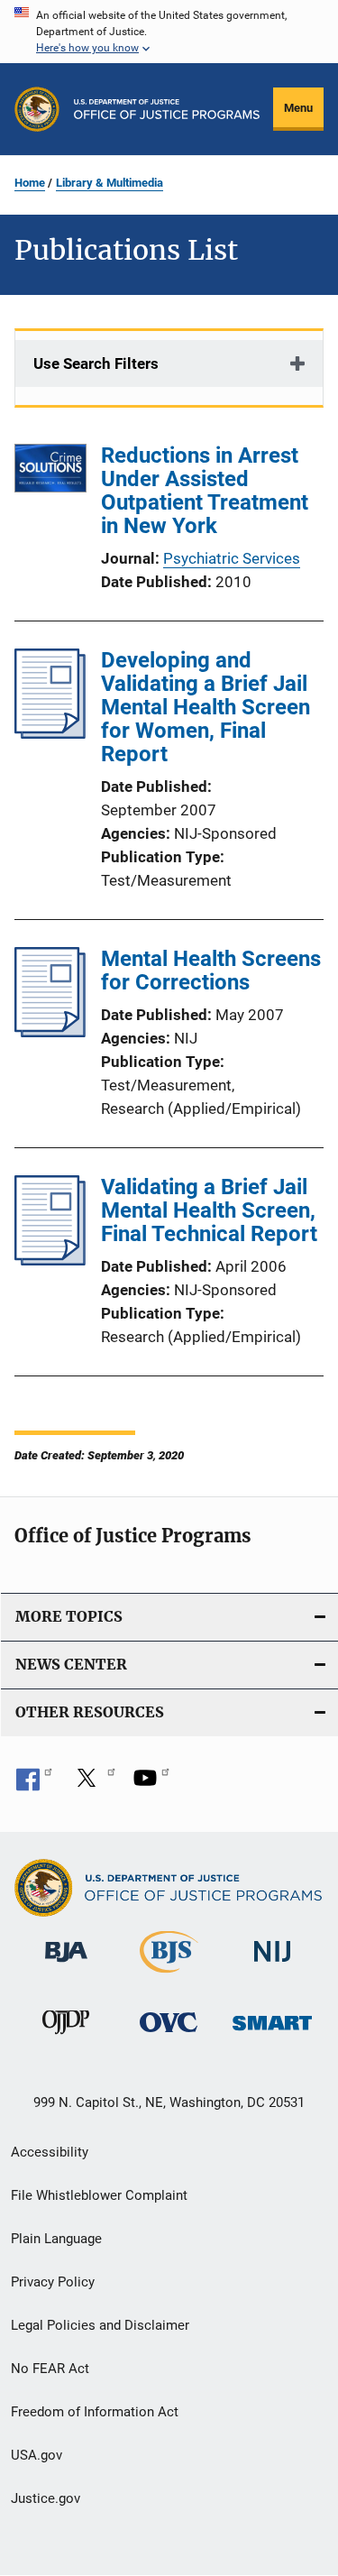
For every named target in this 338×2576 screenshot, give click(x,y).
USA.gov (37, 2455)
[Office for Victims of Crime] (169, 2035)
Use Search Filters (96, 363)
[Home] (167, 109)
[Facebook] (34, 1784)
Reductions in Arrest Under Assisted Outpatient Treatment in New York (205, 491)
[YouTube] (151, 1784)
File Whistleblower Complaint (99, 2195)
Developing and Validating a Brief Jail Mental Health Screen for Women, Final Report (206, 707)
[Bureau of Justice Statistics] (169, 1976)
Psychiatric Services (232, 558)
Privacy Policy (53, 2282)
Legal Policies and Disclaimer (100, 2325)
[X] (93, 1784)
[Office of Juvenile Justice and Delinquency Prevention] (66, 2038)
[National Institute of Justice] (272, 1966)
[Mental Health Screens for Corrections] (50, 1032)
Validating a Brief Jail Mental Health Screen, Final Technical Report (209, 1210)
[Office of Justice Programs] (37, 109)
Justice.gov (46, 2498)
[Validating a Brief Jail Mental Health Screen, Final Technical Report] (50, 1260)
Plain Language (56, 2239)
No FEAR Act (50, 2369)
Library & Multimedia (110, 183)
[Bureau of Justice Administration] (66, 1965)
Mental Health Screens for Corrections (211, 971)
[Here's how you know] (169, 32)
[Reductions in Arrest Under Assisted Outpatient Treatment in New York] (50, 471)
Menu (298, 108)
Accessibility (50, 2152)
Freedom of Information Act (95, 2412)
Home (30, 183)
